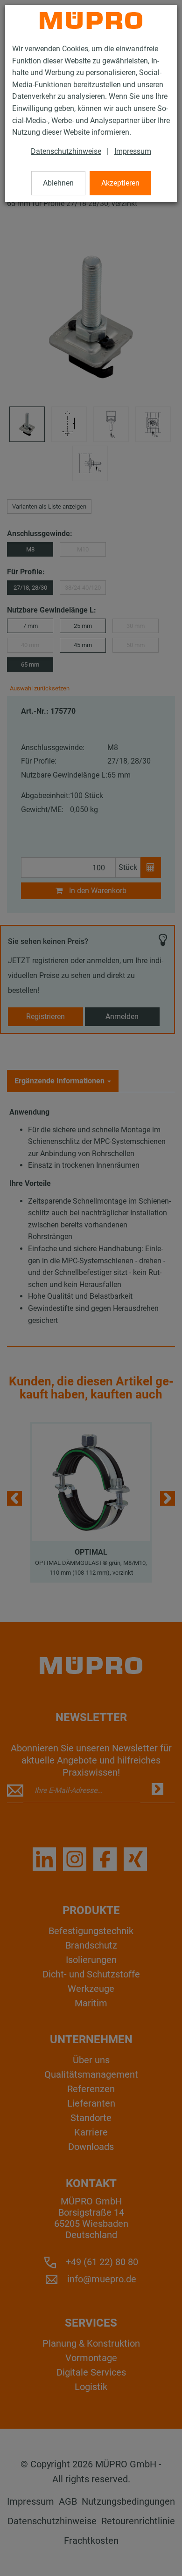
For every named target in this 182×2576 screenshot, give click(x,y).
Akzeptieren (120, 183)
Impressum (133, 151)
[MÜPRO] (91, 21)
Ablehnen (58, 183)
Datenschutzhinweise (66, 151)
